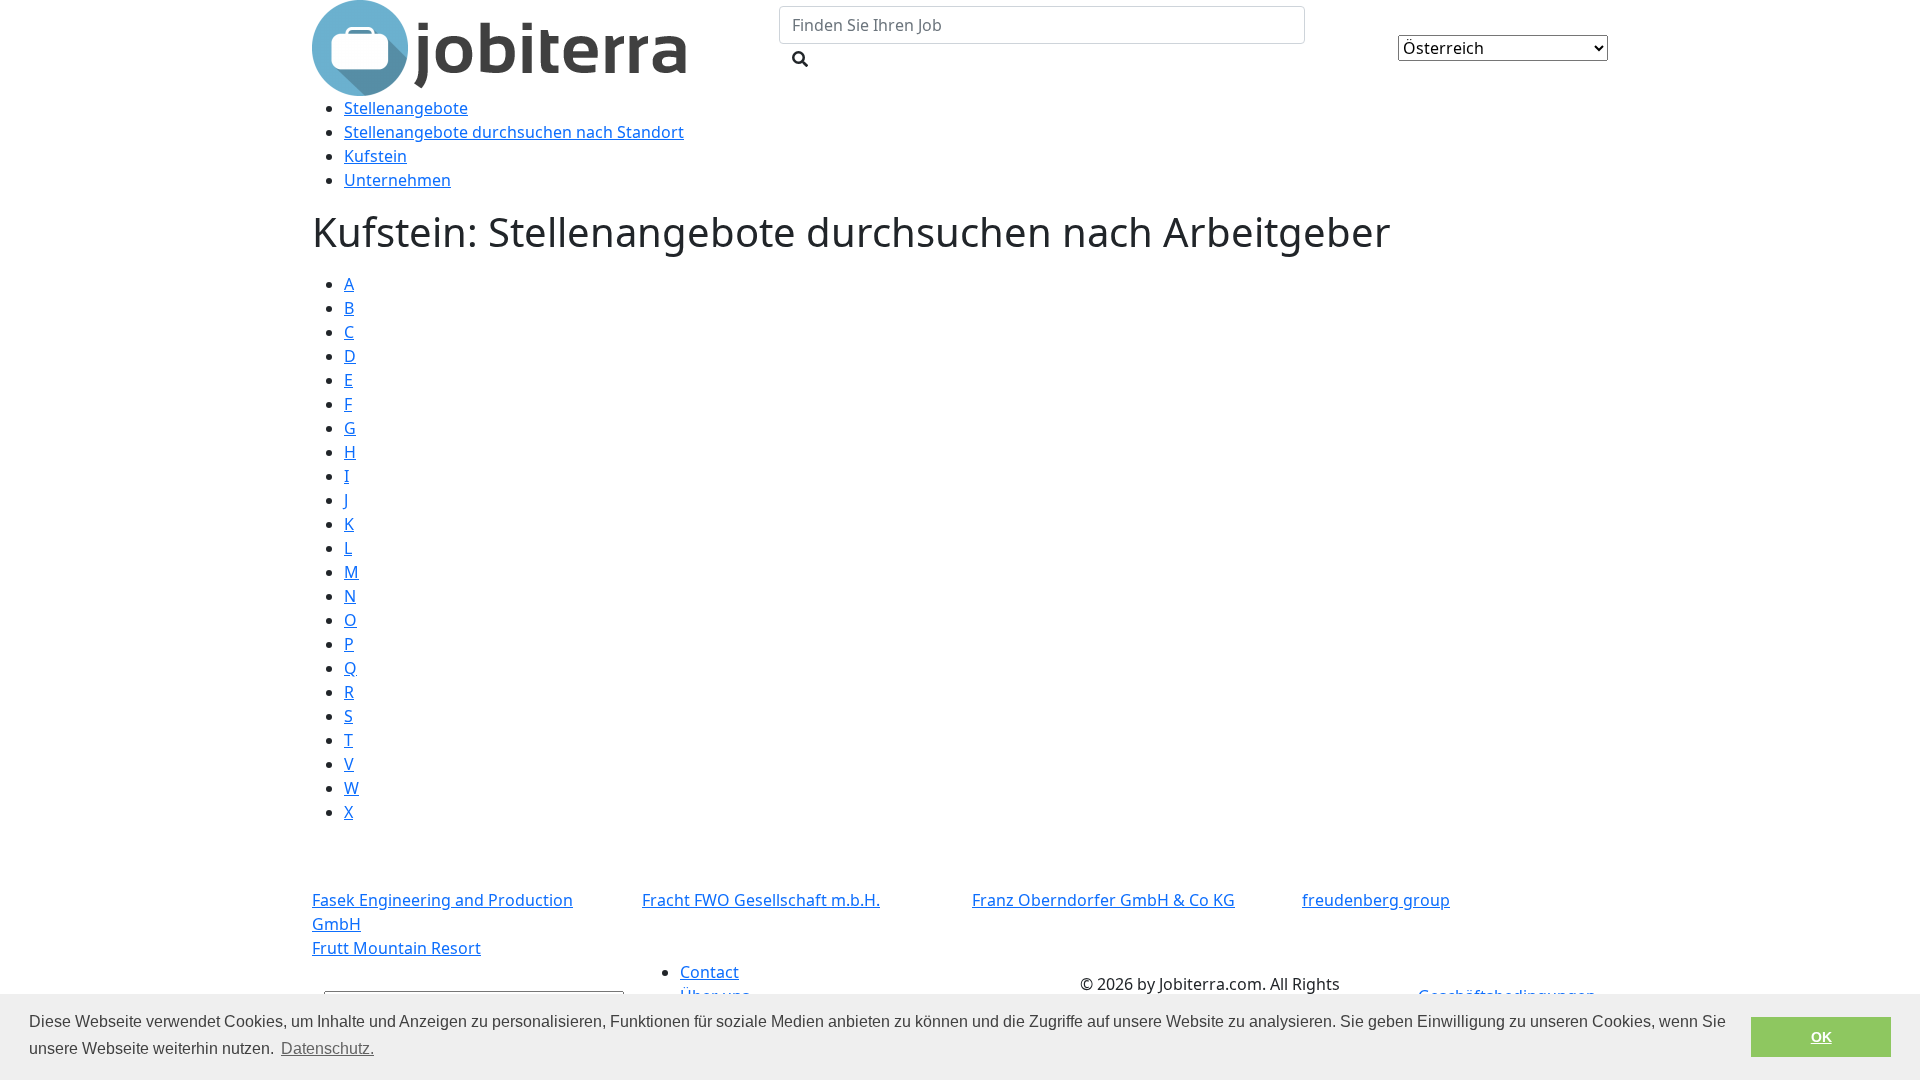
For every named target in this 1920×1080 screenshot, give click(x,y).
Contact (709, 972)
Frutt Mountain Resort (396, 948)
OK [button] (1821, 1037)
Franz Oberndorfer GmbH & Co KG (1103, 900)
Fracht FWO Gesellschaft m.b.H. (761, 900)
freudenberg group (1376, 900)
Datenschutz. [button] (327, 1048)
